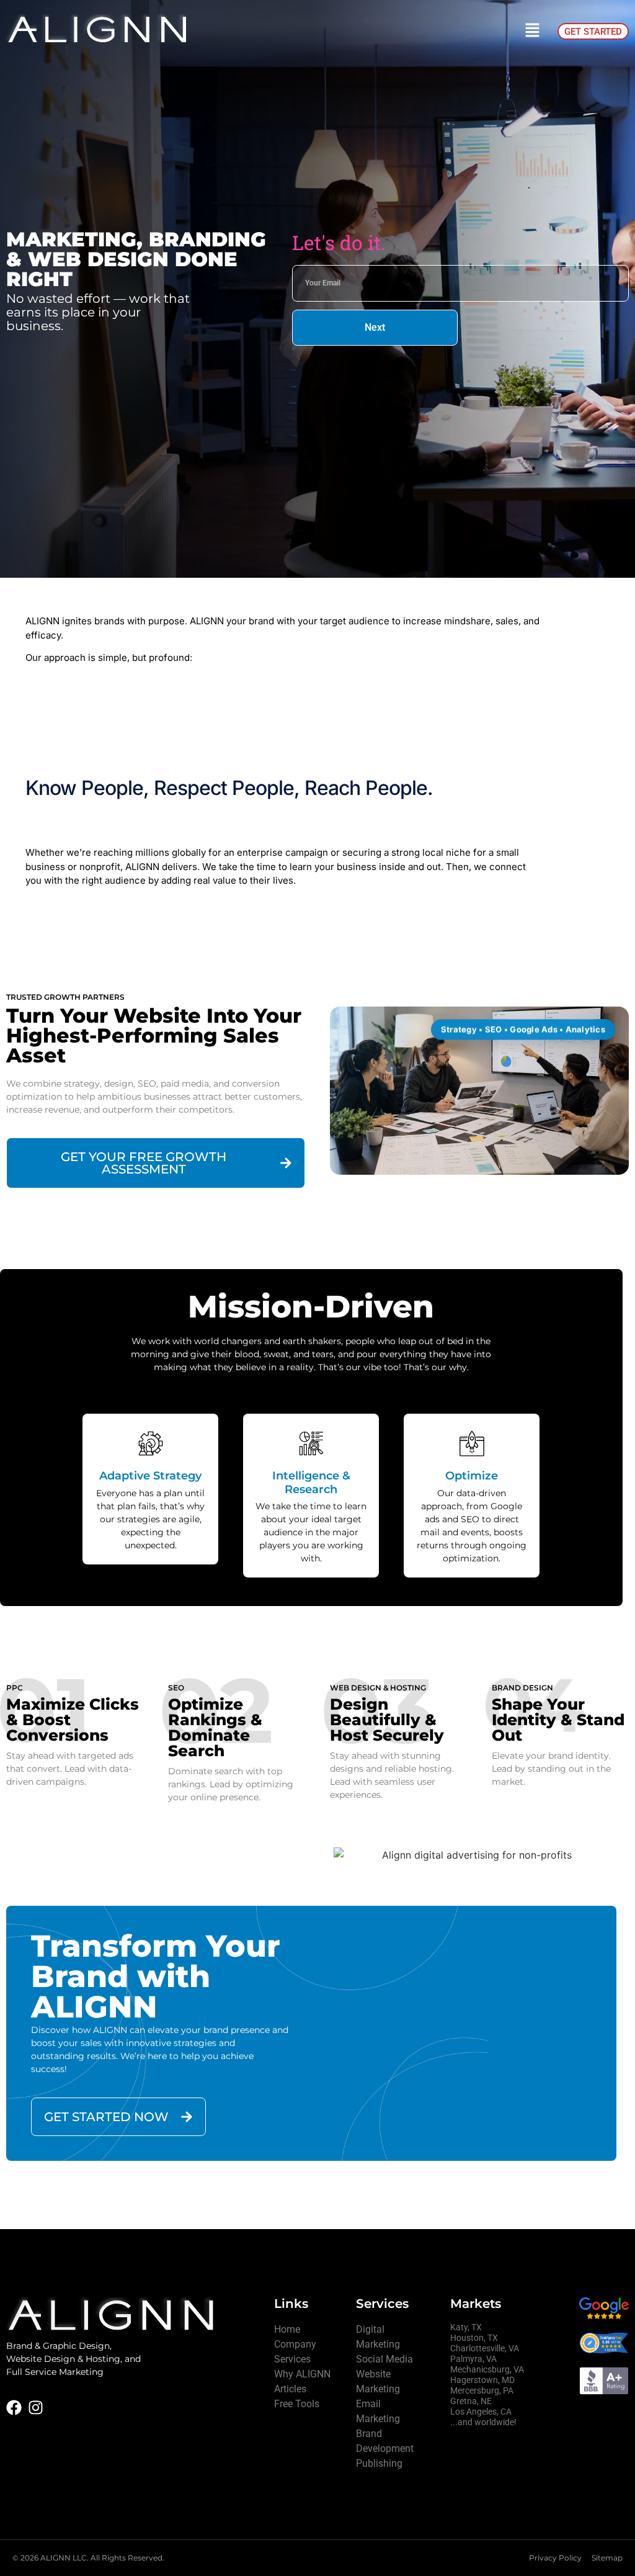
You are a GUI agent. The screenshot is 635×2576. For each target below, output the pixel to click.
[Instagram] (36, 2408)
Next (375, 327)
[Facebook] (14, 2408)
